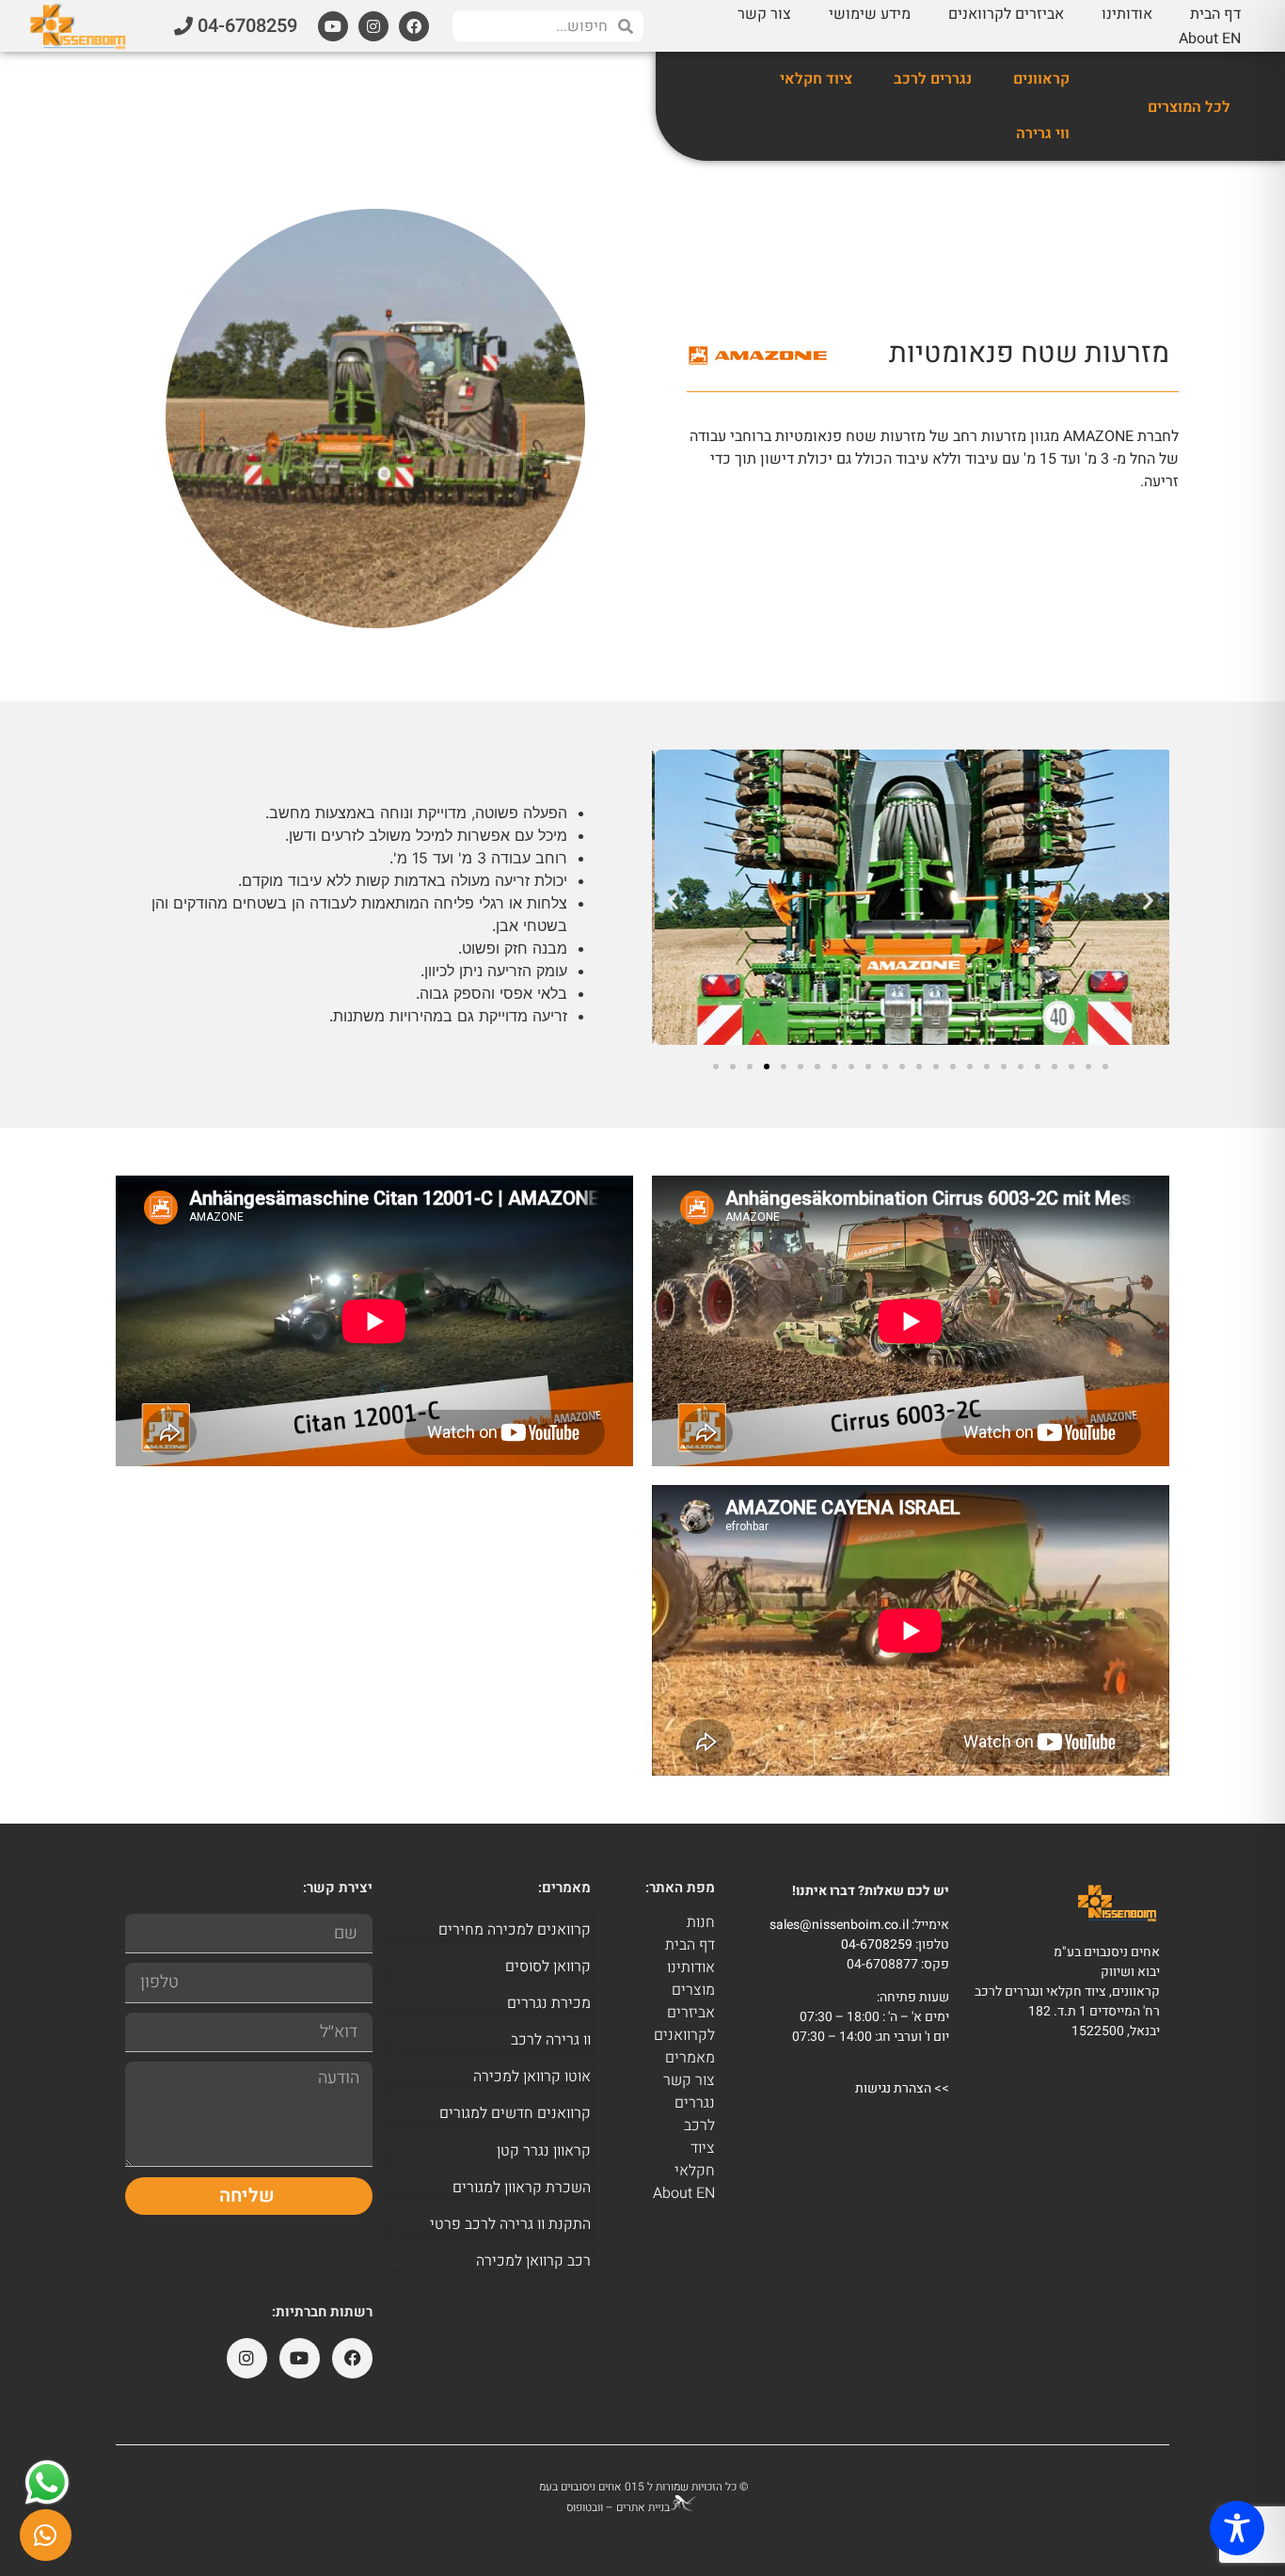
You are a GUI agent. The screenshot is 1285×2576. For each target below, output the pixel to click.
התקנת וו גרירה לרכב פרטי (510, 2224)
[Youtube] (333, 26)
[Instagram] (373, 26)
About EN (1210, 39)
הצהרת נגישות (893, 2088)
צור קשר (764, 14)
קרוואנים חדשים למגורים (515, 2113)
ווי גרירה (1043, 134)
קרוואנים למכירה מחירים (515, 1930)
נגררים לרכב (933, 79)
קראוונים (1041, 79)
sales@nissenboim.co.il (839, 1925)
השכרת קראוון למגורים (522, 2188)
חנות (701, 1922)
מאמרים (690, 2058)
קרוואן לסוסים (548, 1967)
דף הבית (1215, 14)
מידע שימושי (870, 14)
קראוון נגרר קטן (544, 2151)
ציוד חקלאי (816, 79)
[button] (673, 901)
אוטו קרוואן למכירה (532, 2077)
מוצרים (693, 1990)
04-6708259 (877, 1944)
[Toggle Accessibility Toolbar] (1237, 2528)
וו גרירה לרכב (551, 2040)
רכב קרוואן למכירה (533, 2261)
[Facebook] (414, 26)
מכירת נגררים (549, 2003)
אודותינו (1127, 14)
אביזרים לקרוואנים (1006, 14)
